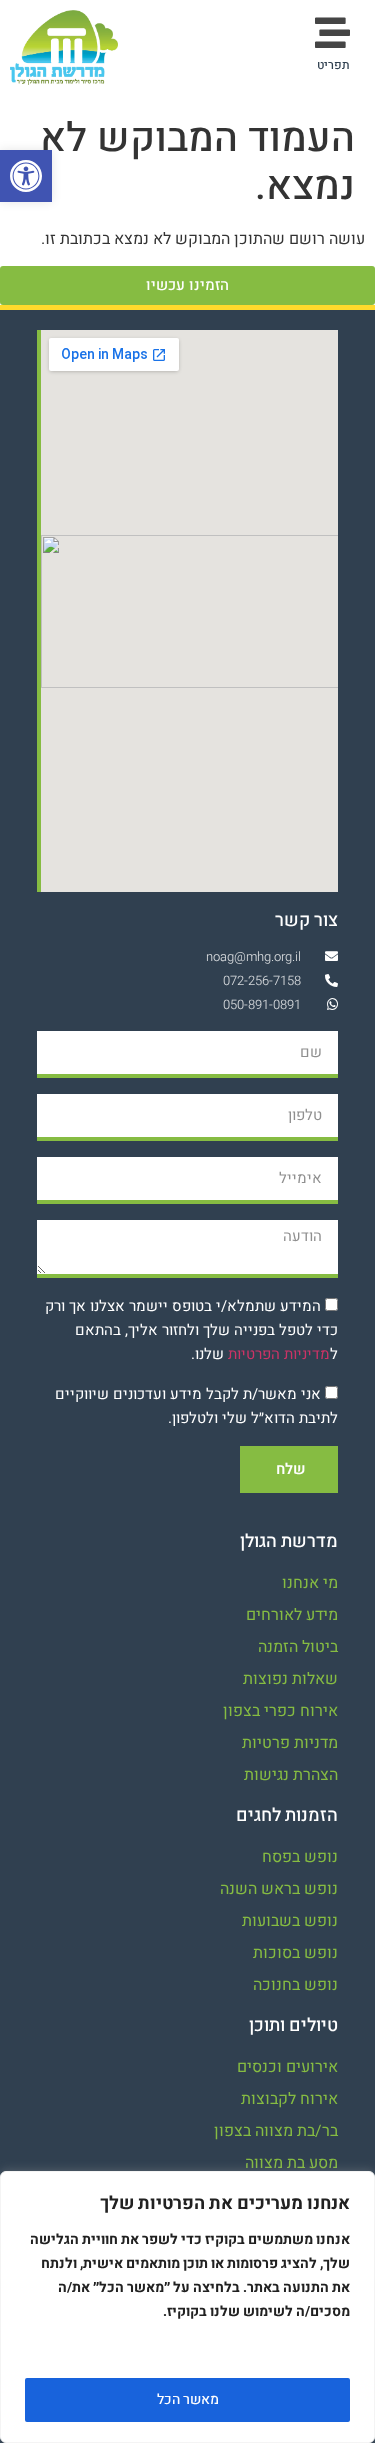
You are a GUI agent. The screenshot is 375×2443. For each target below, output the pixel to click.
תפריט (333, 65)
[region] (187, 2307)
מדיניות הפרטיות (279, 1354)
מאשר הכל (188, 2399)
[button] (26, 176)
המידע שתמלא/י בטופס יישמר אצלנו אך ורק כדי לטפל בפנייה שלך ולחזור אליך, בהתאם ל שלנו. (191, 1330)
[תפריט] (332, 32)
